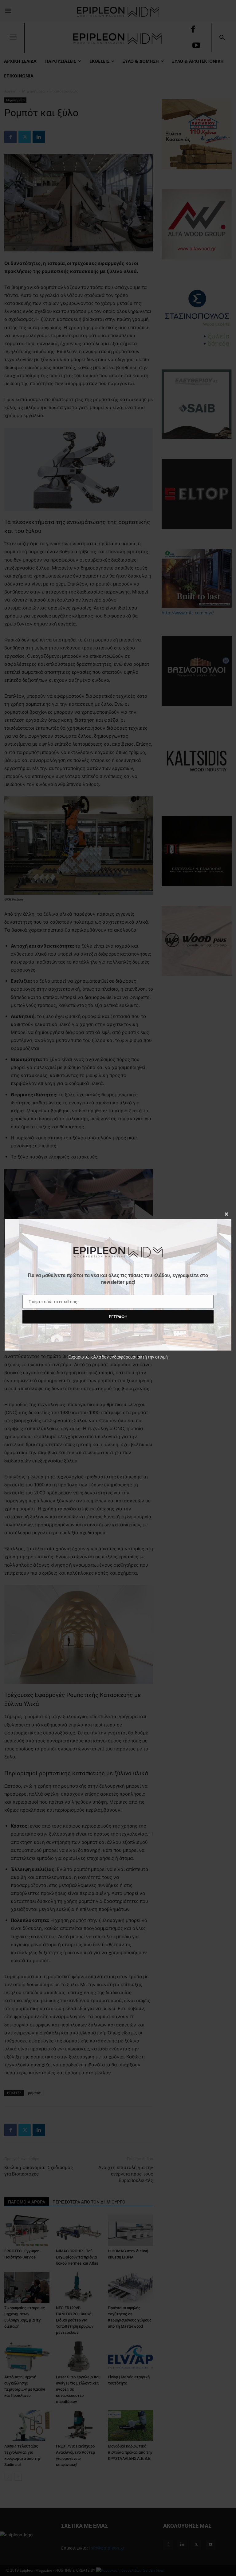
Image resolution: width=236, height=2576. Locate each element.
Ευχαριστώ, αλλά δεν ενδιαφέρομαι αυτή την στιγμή (118, 1357)
